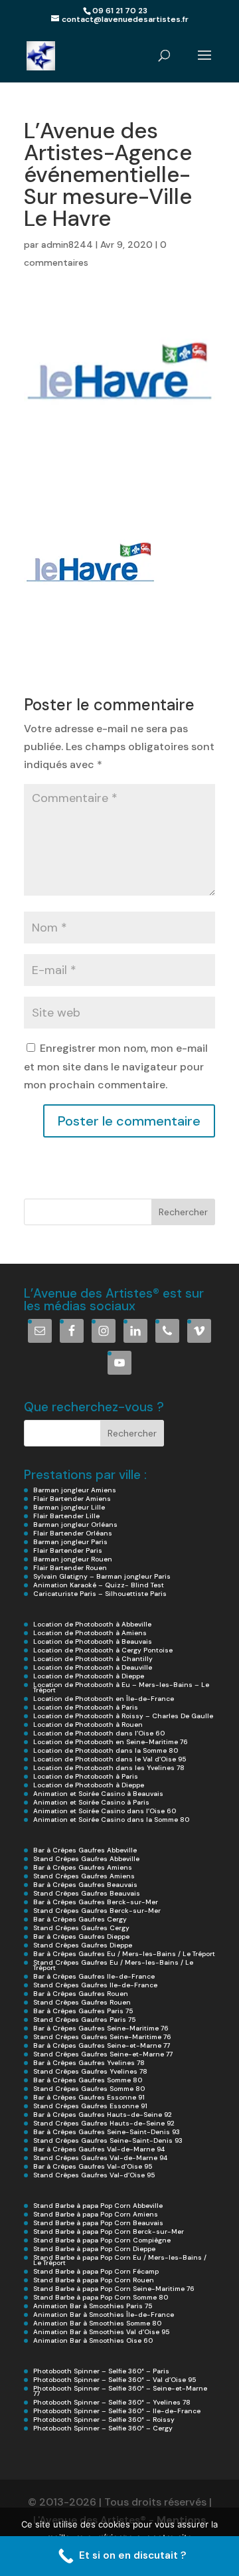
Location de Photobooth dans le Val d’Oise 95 (110, 1759)
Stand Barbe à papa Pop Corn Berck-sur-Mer (109, 2231)
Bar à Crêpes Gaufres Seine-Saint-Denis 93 (107, 2132)
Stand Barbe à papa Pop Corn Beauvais (98, 2223)
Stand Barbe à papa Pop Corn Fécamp (96, 2271)
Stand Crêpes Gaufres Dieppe (83, 1945)
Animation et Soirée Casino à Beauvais (98, 1794)
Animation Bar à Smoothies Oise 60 (93, 2340)
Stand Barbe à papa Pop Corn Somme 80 (101, 2297)
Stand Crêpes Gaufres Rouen (82, 2002)
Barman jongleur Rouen (73, 1559)
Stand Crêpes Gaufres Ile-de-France (95, 1985)
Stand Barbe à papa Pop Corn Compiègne (102, 2240)
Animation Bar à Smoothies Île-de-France (104, 2315)
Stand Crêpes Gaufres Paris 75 (84, 2020)
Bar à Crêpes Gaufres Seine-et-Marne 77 (102, 2045)
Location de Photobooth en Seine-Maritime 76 (111, 1742)
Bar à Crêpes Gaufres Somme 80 (88, 2080)
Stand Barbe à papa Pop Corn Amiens (96, 2214)
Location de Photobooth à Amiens (90, 1633)
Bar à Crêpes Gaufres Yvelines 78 (89, 2063)
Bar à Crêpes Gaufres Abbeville (85, 1850)
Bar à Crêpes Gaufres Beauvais (85, 1885)
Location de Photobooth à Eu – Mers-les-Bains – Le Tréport (121, 1687)
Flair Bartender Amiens (72, 1499)
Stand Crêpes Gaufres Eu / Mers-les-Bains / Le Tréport (113, 1965)
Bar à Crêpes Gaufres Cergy (80, 1919)
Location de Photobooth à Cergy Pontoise (103, 1650)
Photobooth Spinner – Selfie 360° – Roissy (104, 2420)
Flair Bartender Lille (66, 1516)
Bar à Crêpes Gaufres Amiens (83, 1867)
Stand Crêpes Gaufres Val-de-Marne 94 (100, 2158)
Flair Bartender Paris (68, 1550)
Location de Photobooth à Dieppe (89, 1676)
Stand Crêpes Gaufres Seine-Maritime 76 (102, 2037)
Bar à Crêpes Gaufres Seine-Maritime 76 (101, 2028)
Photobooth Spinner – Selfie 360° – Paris (101, 2371)
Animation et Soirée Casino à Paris (91, 1802)
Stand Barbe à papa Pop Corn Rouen (94, 2280)
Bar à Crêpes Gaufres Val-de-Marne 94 (99, 2149)
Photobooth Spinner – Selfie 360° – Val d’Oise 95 (115, 2380)
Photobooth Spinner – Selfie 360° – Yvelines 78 (112, 2402)
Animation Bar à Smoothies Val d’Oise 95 (101, 2332)
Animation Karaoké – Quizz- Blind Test (99, 1585)
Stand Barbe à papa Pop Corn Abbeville (98, 2206)
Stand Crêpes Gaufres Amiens (84, 1876)
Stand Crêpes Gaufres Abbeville (86, 1859)
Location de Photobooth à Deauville (93, 1667)
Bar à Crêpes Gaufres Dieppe (81, 1936)
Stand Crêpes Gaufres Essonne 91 (90, 2106)
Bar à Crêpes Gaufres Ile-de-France (94, 1976)
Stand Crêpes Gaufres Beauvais (87, 1893)
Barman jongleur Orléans (75, 1525)
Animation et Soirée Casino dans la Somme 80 (111, 1820)
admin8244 (67, 245)
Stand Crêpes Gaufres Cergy (81, 1928)
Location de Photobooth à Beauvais (93, 1641)
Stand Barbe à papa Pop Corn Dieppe (94, 2249)
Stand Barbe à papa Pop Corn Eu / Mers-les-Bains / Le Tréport (120, 2260)
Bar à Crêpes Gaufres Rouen (81, 1994)
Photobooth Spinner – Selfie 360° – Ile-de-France (117, 2411)
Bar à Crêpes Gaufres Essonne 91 (89, 2097)
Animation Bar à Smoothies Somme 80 (97, 2323)
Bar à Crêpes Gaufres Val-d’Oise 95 (93, 2166)
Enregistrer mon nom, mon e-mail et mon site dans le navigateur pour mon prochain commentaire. (116, 1066)
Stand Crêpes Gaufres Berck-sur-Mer (97, 1911)
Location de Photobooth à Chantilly (93, 1659)
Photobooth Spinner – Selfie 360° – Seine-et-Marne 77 (120, 2391)
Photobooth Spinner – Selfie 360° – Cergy (103, 2428)
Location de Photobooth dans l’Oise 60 (99, 1733)
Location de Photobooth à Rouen (88, 1725)
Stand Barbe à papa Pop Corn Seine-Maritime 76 (114, 2289)
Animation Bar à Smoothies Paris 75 (93, 2306)
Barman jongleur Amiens (75, 1490)
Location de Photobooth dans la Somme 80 (106, 1750)
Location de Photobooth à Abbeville (92, 1624)
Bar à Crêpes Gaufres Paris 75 (83, 2011)
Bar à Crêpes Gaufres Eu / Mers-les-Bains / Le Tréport (124, 1954)
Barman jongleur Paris (70, 1542)
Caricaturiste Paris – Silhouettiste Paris (100, 1594)
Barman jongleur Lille (69, 1507)
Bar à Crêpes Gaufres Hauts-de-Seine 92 (103, 2115)
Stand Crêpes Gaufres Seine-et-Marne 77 (103, 2054)
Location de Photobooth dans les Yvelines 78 (109, 1768)
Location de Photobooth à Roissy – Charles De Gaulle (123, 1716)
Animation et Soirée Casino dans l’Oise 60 (105, 1811)
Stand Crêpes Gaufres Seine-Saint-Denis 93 (108, 2140)
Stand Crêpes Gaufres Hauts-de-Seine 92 (104, 2123)
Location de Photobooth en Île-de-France (104, 1699)
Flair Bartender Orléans (73, 1533)
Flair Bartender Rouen (70, 1568)
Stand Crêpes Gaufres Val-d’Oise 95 (94, 2175)
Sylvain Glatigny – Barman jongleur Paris (102, 1576)
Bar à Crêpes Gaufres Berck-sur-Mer (96, 1902)
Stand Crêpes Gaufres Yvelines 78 (90, 2071)
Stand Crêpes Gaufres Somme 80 (89, 2089)
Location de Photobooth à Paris (86, 1707)
